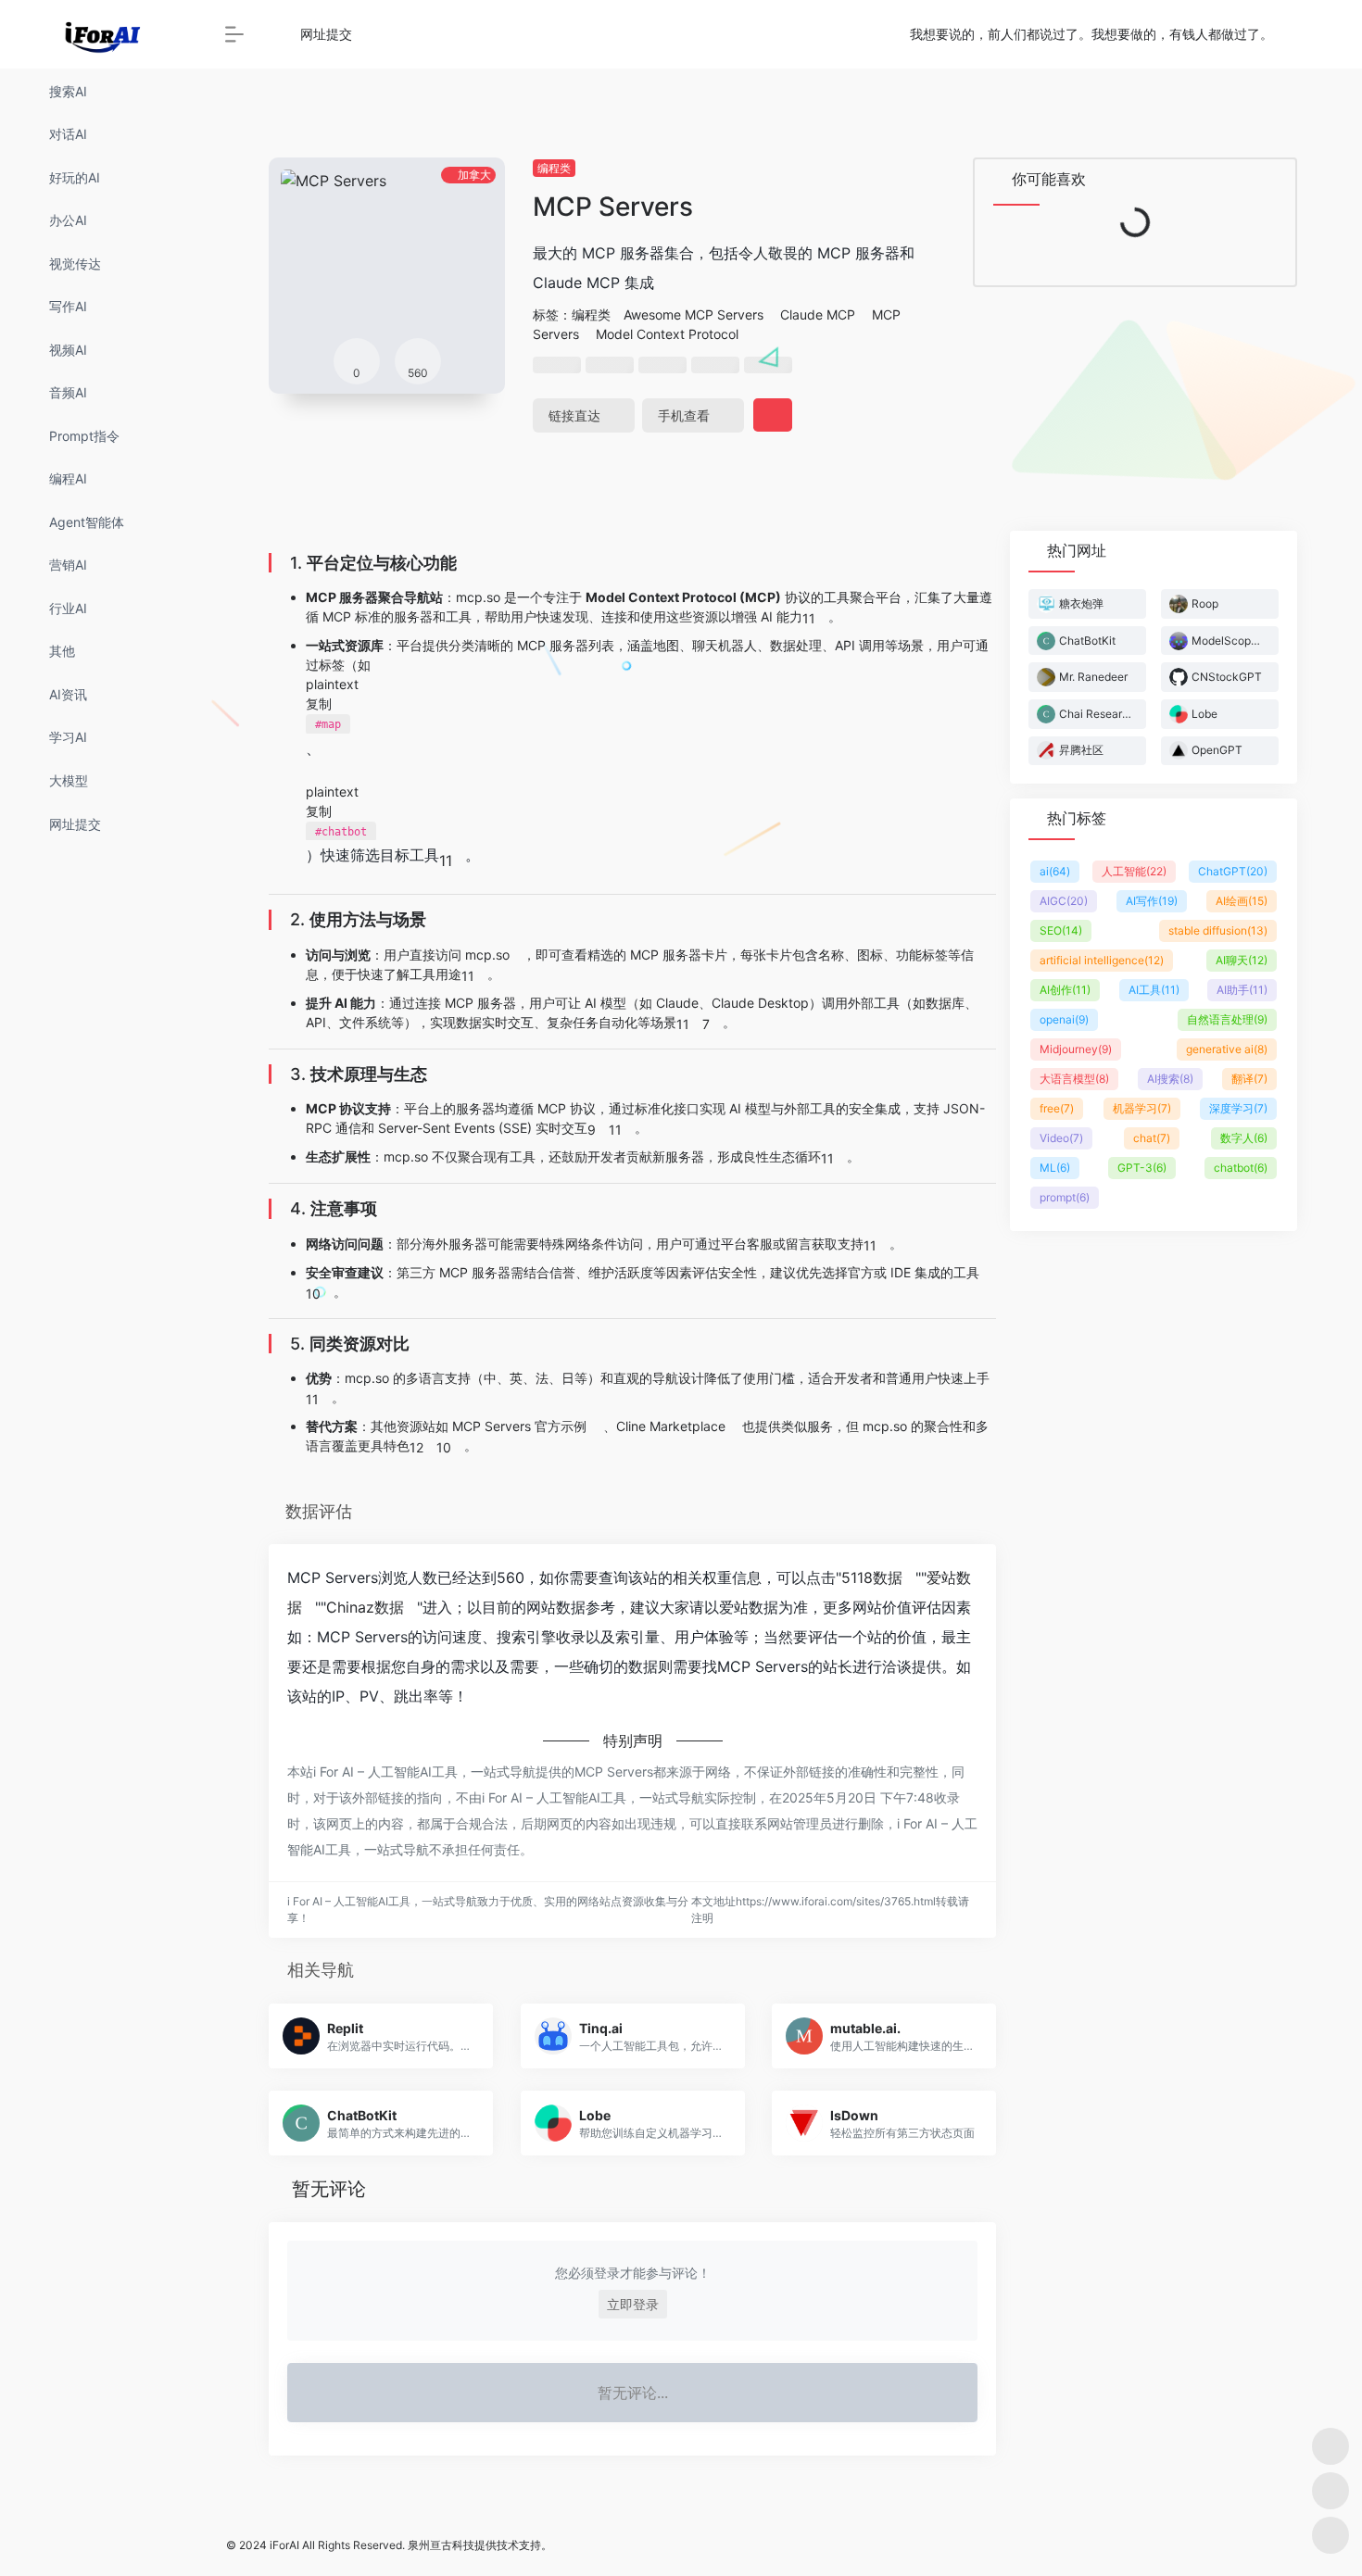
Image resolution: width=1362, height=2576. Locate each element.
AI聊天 (1242, 960)
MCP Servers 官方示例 (519, 1426)
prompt (1065, 1197)
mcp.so (487, 955)
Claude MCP (818, 314)
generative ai (1227, 1049)
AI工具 (1154, 990)
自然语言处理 (1227, 1019)
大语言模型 (1074, 1079)
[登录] (1303, 35)
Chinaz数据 (365, 1607)
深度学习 (1238, 1108)
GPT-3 (1142, 1168)
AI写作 (1152, 901)
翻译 (1249, 1079)
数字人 (1244, 1138)
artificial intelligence (1102, 960)
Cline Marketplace (671, 1426)
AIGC (1064, 901)
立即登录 (633, 2304)
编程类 (554, 168)
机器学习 (1142, 1108)
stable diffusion (1218, 930)
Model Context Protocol (667, 334)
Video (1061, 1138)
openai (1064, 1019)
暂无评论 (329, 2189)
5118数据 (872, 1577)
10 (313, 1294)
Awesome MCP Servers (694, 314)
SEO (1061, 930)
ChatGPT (1233, 871)
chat (1152, 1138)
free (1057, 1108)
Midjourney (1076, 1049)
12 (416, 1447)
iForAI (284, 2545)
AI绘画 (1242, 901)
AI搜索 (1170, 1079)
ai (1055, 871)
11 (809, 618)
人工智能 (1134, 871)
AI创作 (1065, 990)
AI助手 (1242, 990)
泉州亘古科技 (441, 2545)
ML (1055, 1168)
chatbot (1241, 1168)
